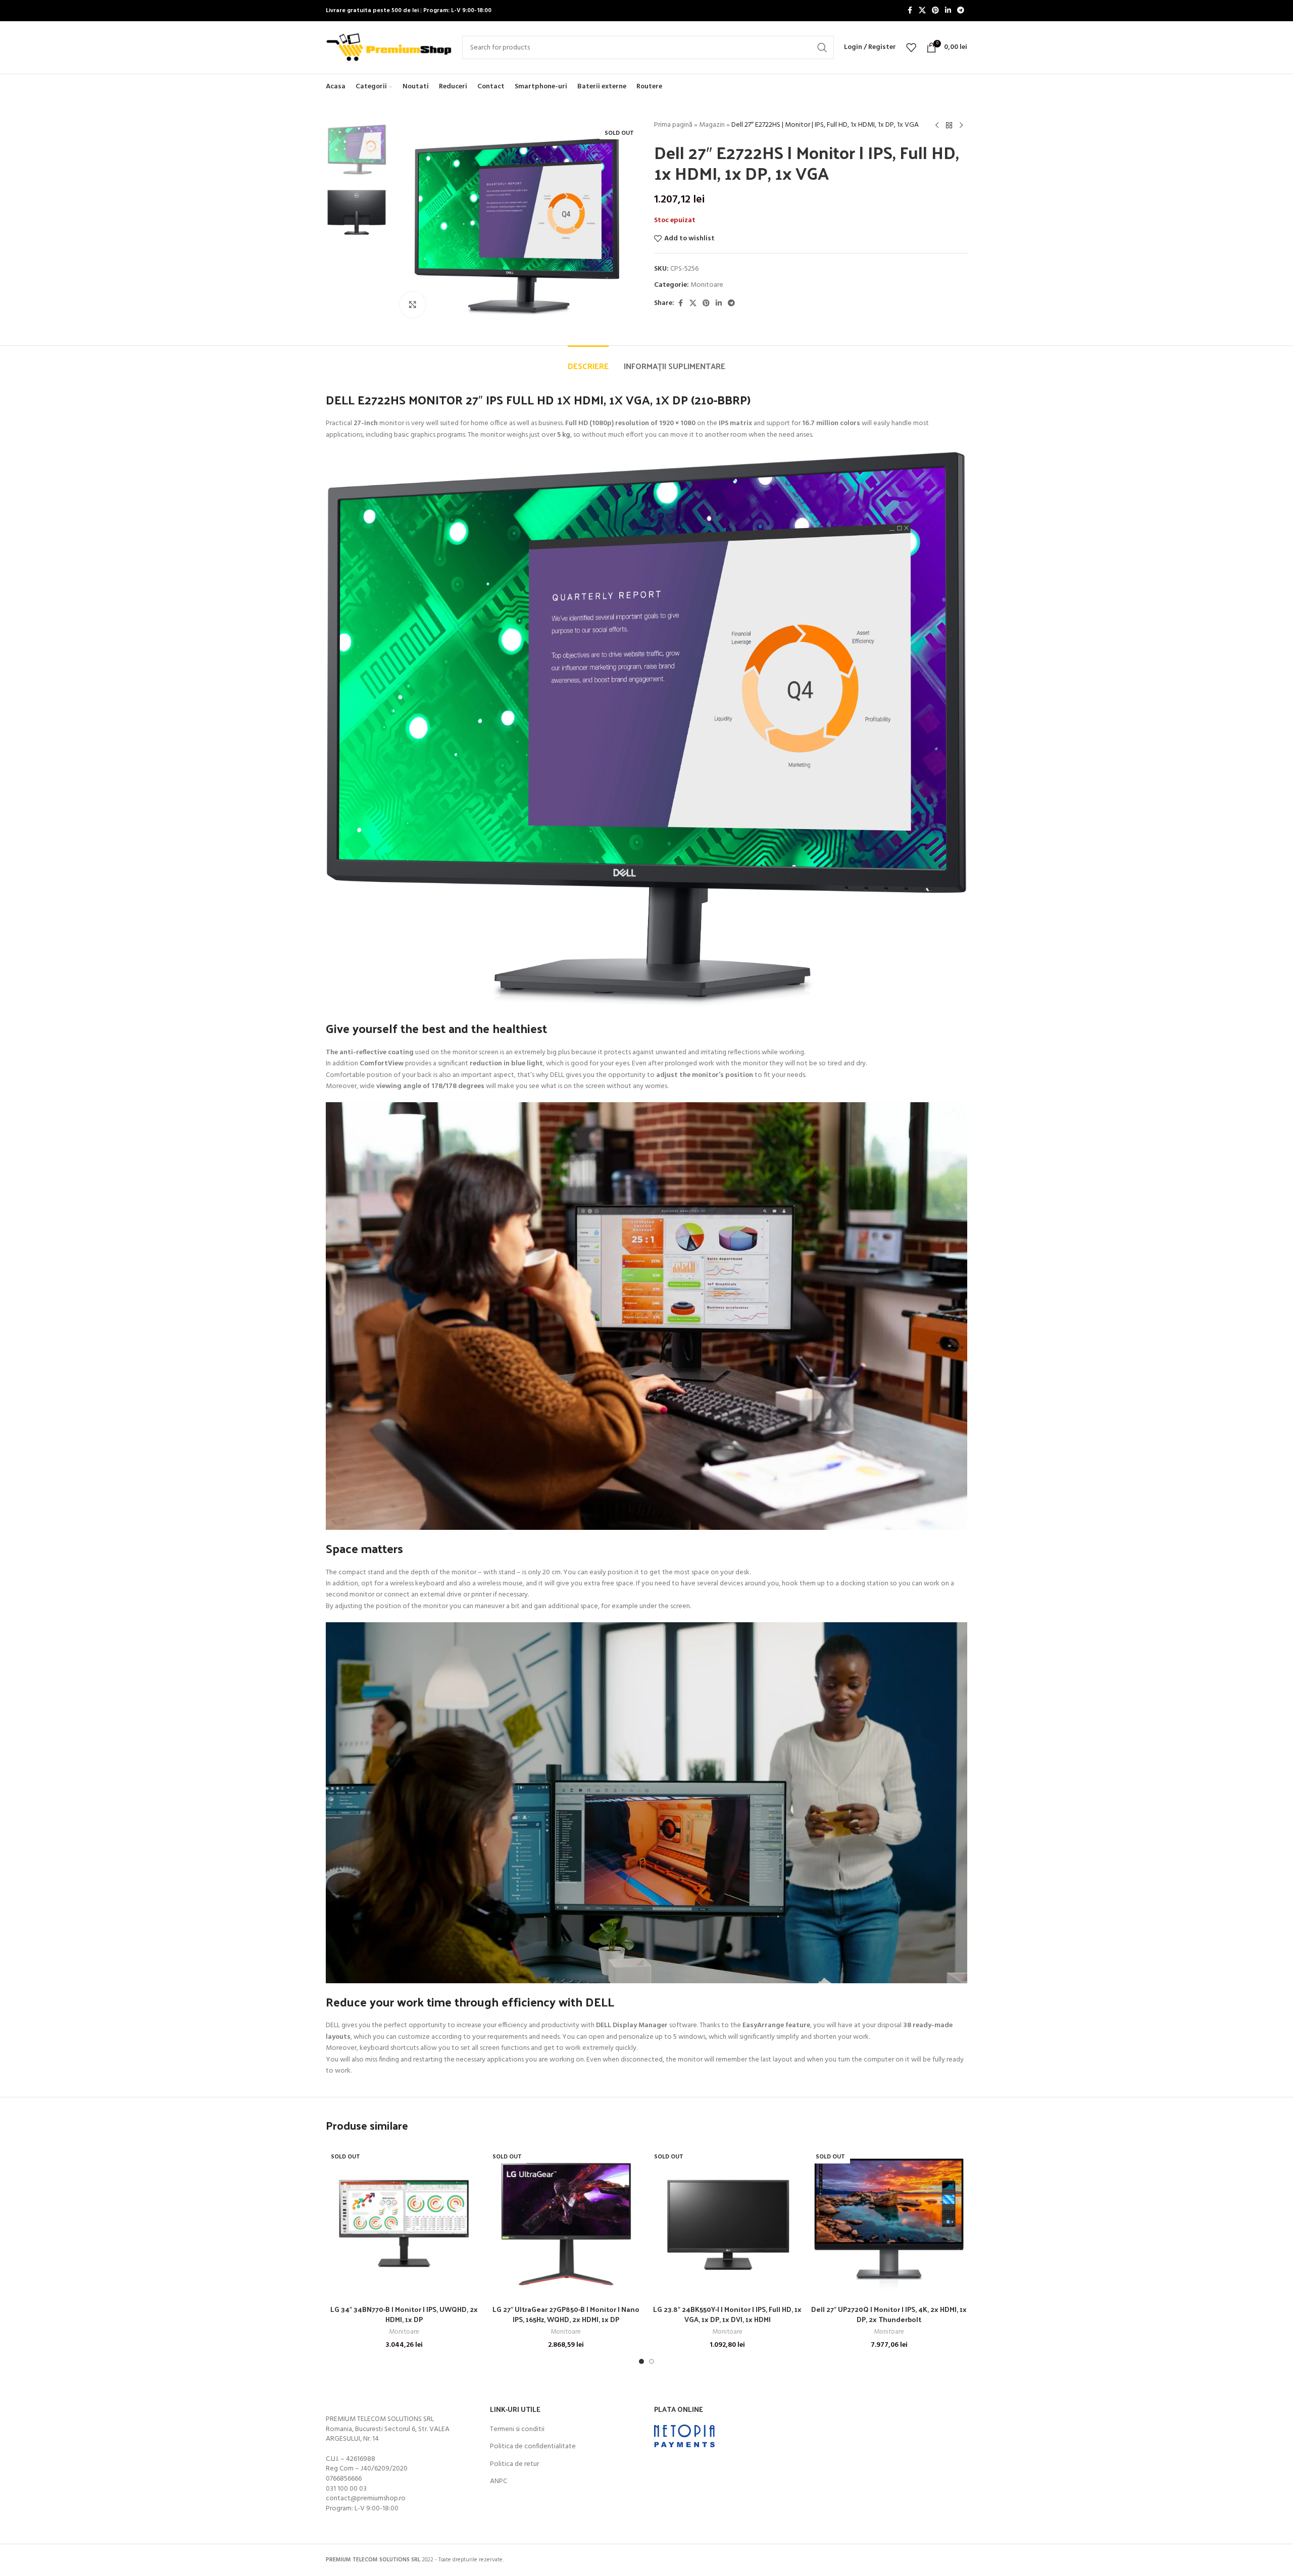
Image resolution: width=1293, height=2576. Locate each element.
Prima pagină (673, 125)
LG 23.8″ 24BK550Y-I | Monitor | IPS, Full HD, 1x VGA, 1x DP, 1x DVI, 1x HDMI (727, 2314)
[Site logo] (389, 48)
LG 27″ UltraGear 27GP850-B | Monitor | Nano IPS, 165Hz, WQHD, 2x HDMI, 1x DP (566, 2314)
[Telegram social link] (961, 11)
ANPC (499, 2482)
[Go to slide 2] (652, 2361)
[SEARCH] (822, 47)
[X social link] (922, 11)
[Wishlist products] (911, 47)
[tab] (588, 361)
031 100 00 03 (346, 2489)
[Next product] (961, 126)
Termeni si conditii (517, 2430)
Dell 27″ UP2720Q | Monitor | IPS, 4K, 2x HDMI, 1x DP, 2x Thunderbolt (889, 2314)
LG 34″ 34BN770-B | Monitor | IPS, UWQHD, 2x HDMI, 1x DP (404, 2314)
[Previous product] (937, 126)
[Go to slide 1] (641, 2361)
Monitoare (707, 285)
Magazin (712, 125)
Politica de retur (514, 2464)
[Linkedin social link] (948, 11)
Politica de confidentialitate (533, 2447)
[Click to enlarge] (413, 304)
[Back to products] (949, 126)
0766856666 (344, 2479)
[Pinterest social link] (935, 11)
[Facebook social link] (910, 11)
